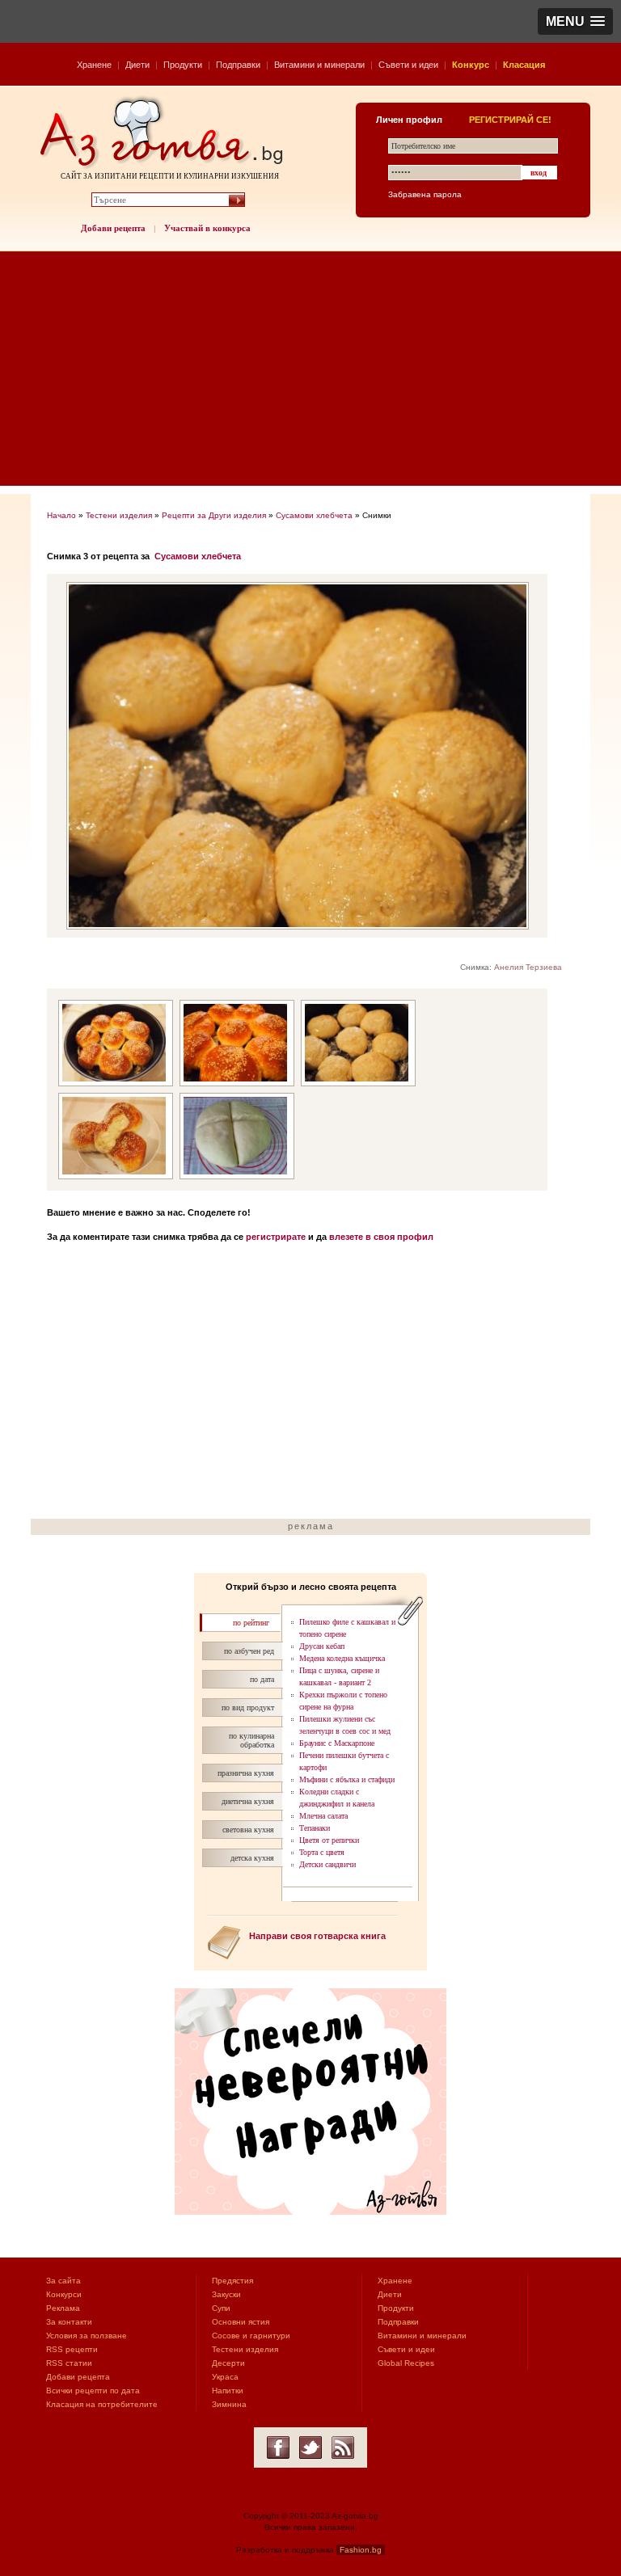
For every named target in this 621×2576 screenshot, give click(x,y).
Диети (137, 65)
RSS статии (69, 2363)
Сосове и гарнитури (251, 2336)
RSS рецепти (72, 2349)
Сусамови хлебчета (314, 515)
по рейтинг (251, 1623)
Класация (524, 65)
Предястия (232, 2281)
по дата (262, 1679)
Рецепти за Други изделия (214, 515)
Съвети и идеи (408, 65)
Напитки (228, 2390)
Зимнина (229, 2404)
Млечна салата (323, 1816)
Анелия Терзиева (528, 967)
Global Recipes (406, 2363)
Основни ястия (241, 2322)
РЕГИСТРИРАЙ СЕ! (510, 120)
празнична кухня (246, 1773)
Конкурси (64, 2294)
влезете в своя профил (381, 1237)
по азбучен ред (249, 1651)
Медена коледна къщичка (342, 1658)
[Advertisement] (310, 373)
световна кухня (248, 1830)
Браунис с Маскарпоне (337, 1743)
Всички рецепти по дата (93, 2390)
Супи (221, 2308)
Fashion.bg (361, 2550)
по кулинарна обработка (251, 1740)
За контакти (69, 2322)
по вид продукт (248, 1707)
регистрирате (276, 1237)
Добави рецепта (113, 228)
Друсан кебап (322, 1646)
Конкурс (471, 65)
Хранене (94, 65)
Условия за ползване (87, 2336)
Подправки (238, 65)
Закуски (226, 2294)
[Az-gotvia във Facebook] (278, 2447)
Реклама (63, 2308)
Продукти (183, 65)
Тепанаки (315, 1828)
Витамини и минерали (319, 65)
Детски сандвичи (327, 1864)
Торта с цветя (322, 1852)
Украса (225, 2377)
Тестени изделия (119, 515)
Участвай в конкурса (207, 228)
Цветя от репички (329, 1840)
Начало (61, 515)
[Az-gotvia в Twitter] (310, 2447)
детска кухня (252, 1858)
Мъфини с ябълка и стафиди (347, 1779)
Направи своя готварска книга (317, 1936)
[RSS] (343, 2447)
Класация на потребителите (102, 2404)
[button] (575, 21)
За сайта (63, 2281)
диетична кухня (248, 1801)
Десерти (228, 2363)
